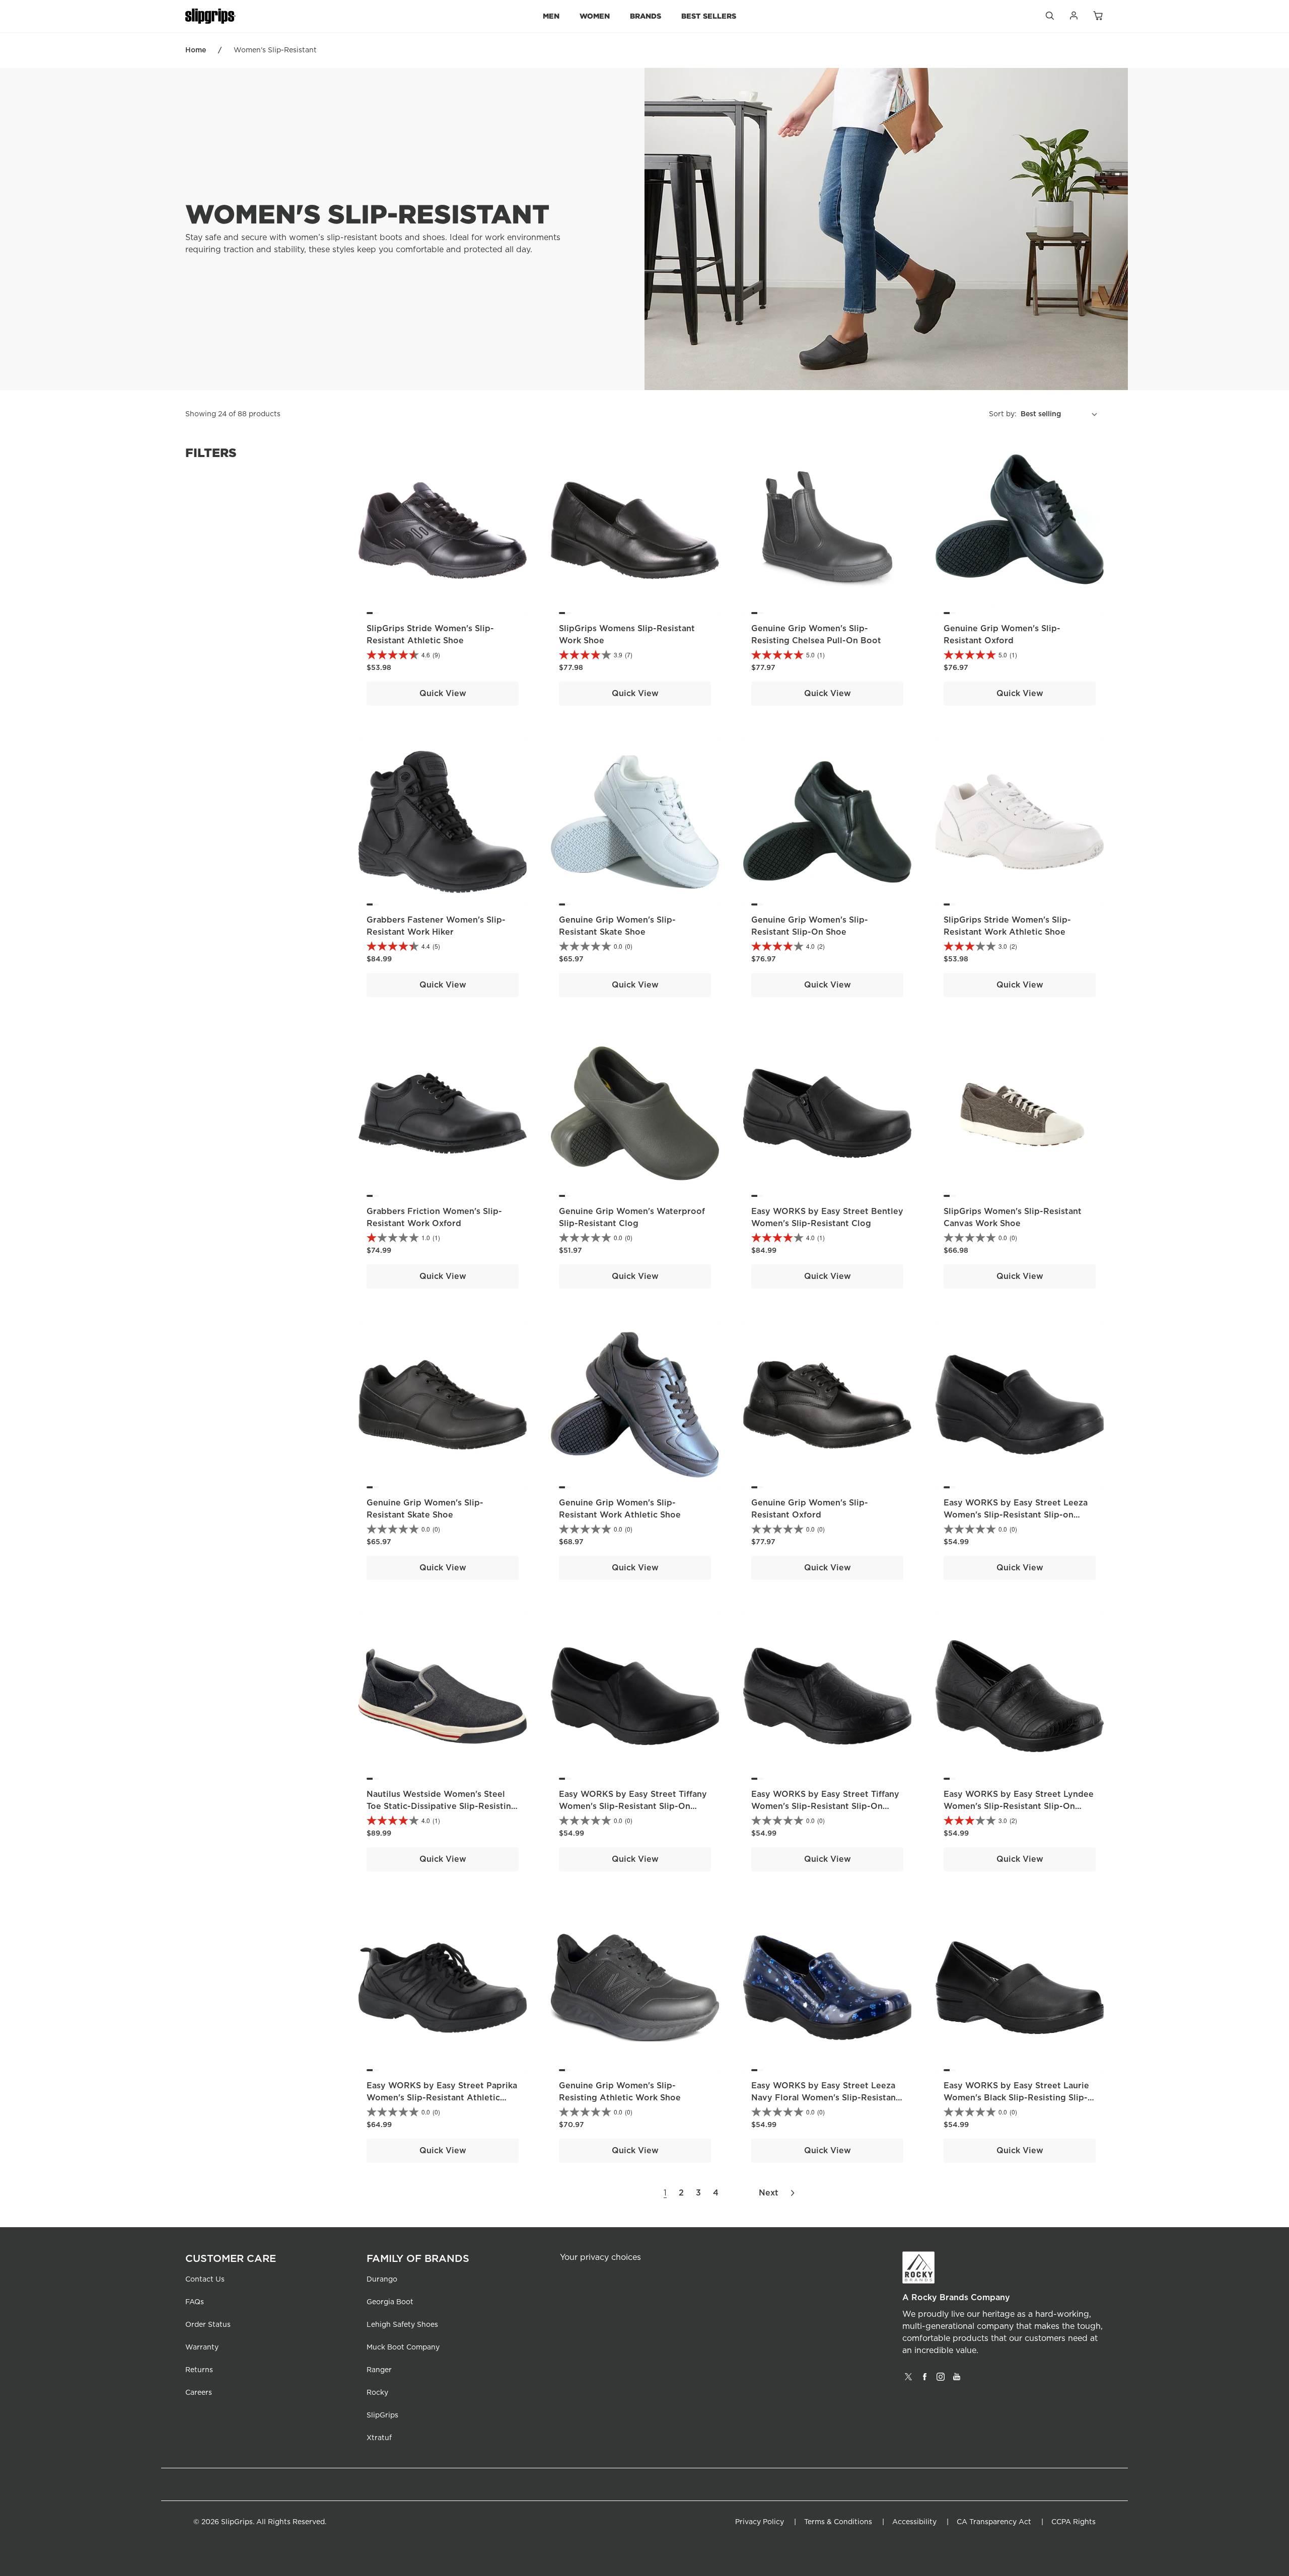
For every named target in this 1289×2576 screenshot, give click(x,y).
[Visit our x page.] (908, 2380)
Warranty (202, 2347)
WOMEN (595, 16)
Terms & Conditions (838, 2522)
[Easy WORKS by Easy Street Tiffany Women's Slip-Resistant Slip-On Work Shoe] (635, 1696)
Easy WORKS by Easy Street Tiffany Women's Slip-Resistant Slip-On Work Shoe (633, 1806)
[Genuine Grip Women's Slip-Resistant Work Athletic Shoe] (635, 1405)
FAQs (195, 2302)
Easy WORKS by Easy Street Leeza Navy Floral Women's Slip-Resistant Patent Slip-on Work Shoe (825, 2098)
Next (769, 2193)
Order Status (208, 2325)
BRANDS (646, 16)
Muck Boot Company (403, 2347)
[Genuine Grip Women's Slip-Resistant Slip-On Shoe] (827, 822)
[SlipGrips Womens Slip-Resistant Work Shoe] (635, 531)
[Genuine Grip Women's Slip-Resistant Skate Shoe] (635, 822)
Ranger (379, 2370)
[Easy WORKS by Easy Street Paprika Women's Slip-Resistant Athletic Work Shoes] (443, 1988)
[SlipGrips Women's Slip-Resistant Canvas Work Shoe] (1020, 1113)
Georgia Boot (390, 2302)
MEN (551, 16)
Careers (199, 2393)
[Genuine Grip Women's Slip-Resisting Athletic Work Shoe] (635, 1988)
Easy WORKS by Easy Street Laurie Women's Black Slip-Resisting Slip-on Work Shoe (1016, 2098)
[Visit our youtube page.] (957, 2380)
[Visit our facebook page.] (924, 2380)
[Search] (1049, 18)
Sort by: (1003, 414)
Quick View (443, 694)
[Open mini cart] (1098, 16)
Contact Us (205, 2280)
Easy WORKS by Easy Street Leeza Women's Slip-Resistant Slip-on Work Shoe (1016, 1515)
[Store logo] (210, 16)
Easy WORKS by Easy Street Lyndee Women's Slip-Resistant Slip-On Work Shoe (1019, 1806)
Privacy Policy (760, 2522)
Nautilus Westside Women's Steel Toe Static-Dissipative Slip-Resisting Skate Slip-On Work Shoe (442, 1806)
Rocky (377, 2393)
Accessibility (914, 2522)
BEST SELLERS (709, 16)
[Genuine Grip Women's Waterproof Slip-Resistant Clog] (635, 1113)
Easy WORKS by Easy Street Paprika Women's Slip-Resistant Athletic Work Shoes (442, 2098)
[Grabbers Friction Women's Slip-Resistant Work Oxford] (443, 1113)
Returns (199, 2370)
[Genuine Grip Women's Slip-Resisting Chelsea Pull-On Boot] (827, 531)
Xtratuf (379, 2438)
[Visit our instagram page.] (941, 2380)
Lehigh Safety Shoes (402, 2325)
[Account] (1073, 18)
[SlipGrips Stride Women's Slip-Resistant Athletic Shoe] (443, 531)
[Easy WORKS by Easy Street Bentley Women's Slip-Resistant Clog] (827, 1113)
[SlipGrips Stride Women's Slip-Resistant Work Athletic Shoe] (1020, 822)
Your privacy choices (600, 2257)
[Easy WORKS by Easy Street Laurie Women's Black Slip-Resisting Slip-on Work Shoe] (1020, 1988)
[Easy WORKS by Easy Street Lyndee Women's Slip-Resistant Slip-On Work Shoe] (1020, 1696)
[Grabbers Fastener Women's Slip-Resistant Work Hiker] (443, 822)
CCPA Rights (1073, 2522)
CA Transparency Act (994, 2522)
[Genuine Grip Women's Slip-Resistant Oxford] (1020, 531)
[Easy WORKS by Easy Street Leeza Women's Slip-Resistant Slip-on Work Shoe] (1020, 1405)
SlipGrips (382, 2415)
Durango (382, 2280)
